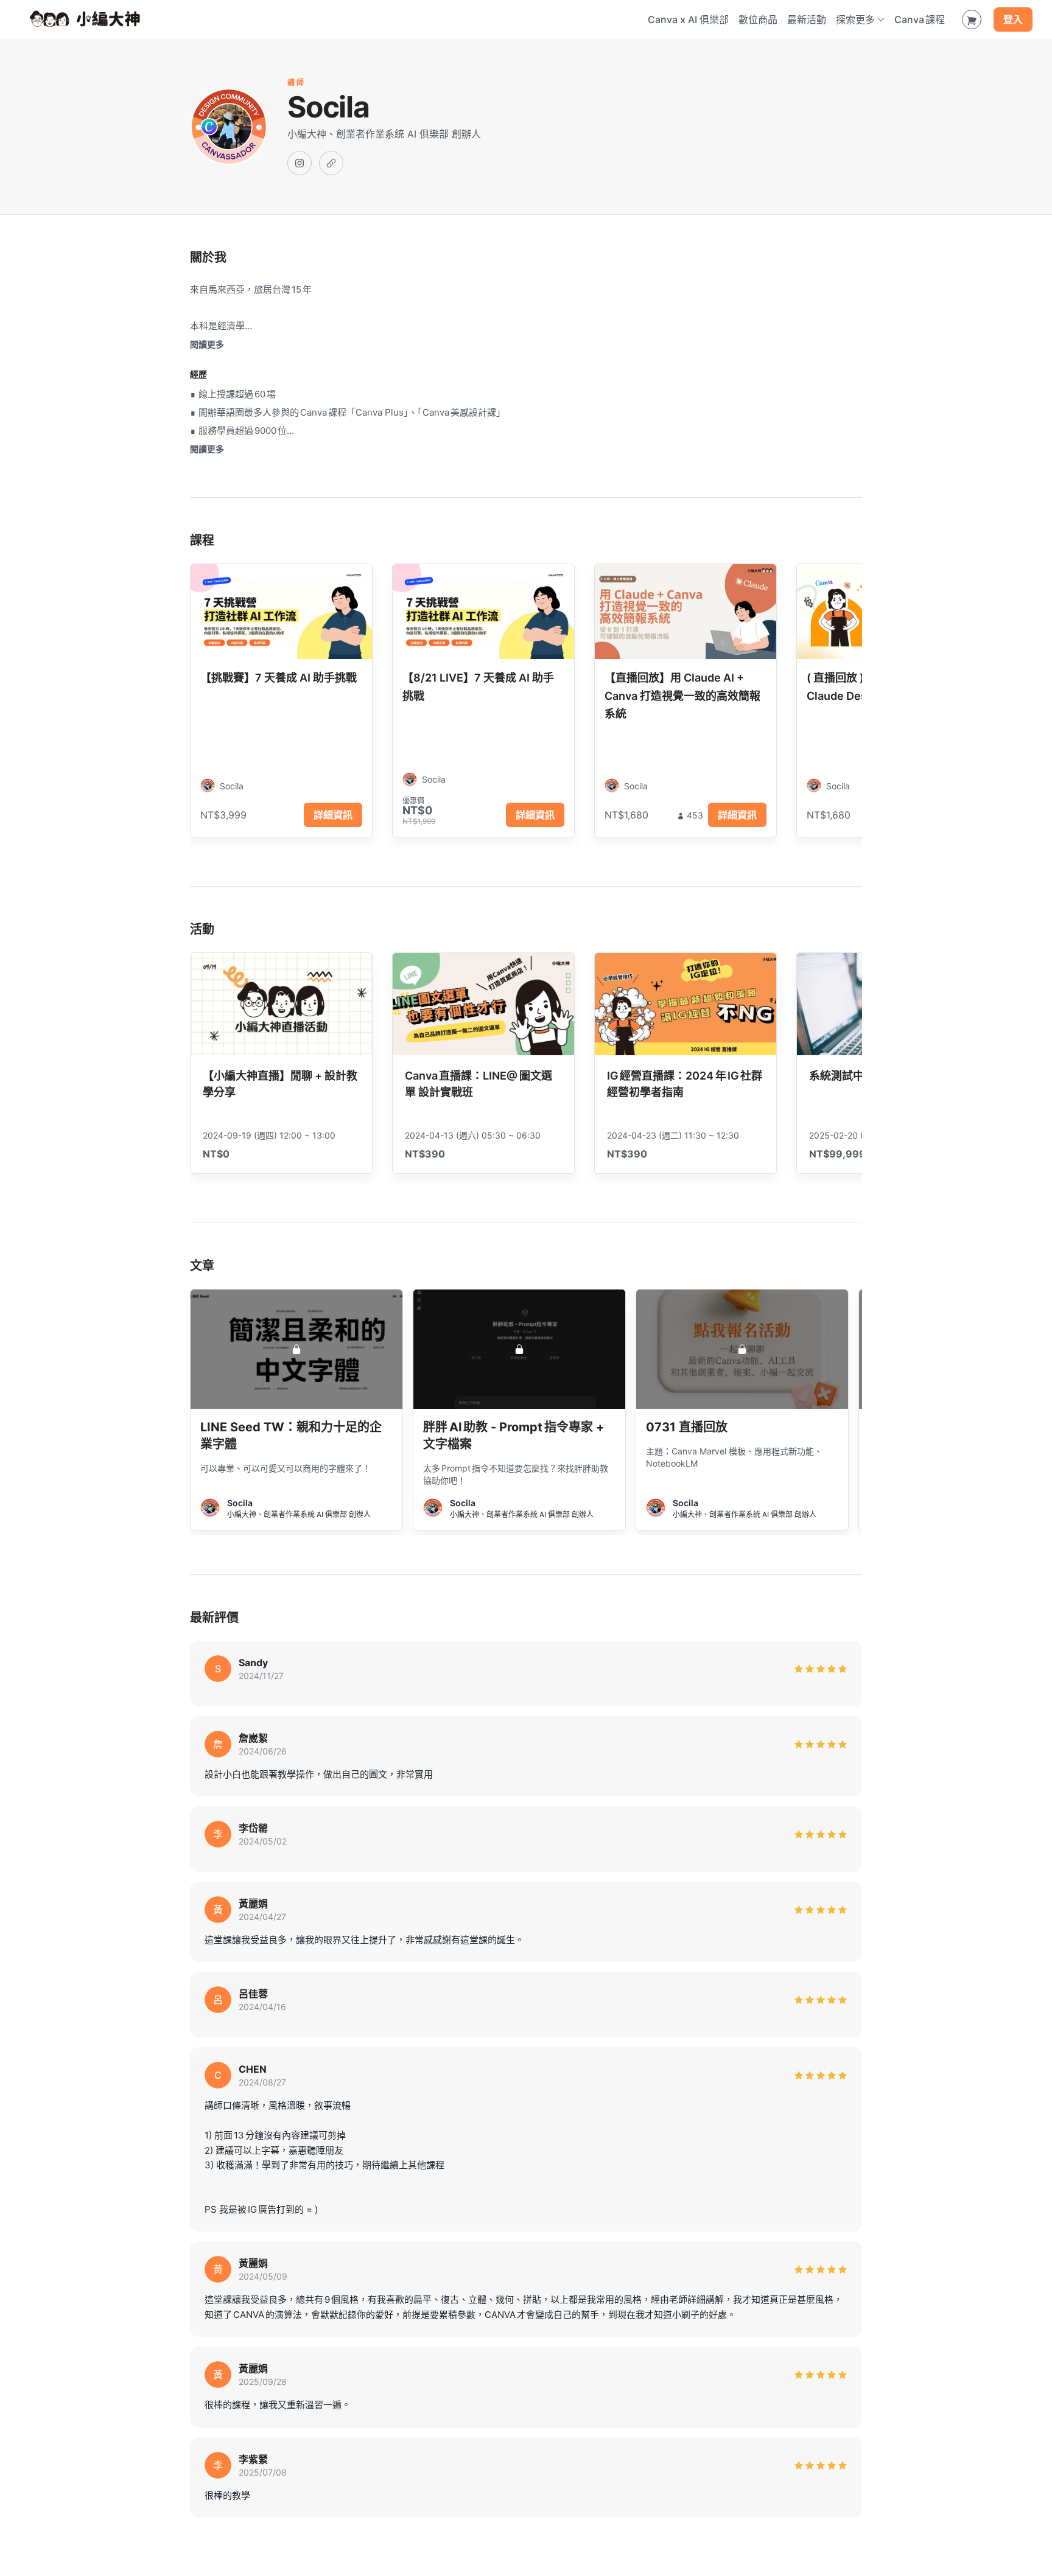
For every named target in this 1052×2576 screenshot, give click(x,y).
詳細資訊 (333, 815)
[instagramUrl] (300, 163)
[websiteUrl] (331, 163)
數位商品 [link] (758, 19)
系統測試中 (836, 1076)
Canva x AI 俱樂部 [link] (688, 19)
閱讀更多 (207, 344)
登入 (1013, 19)
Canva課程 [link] (920, 19)
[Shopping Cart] (972, 19)
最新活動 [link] (807, 19)
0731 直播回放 (687, 1427)
